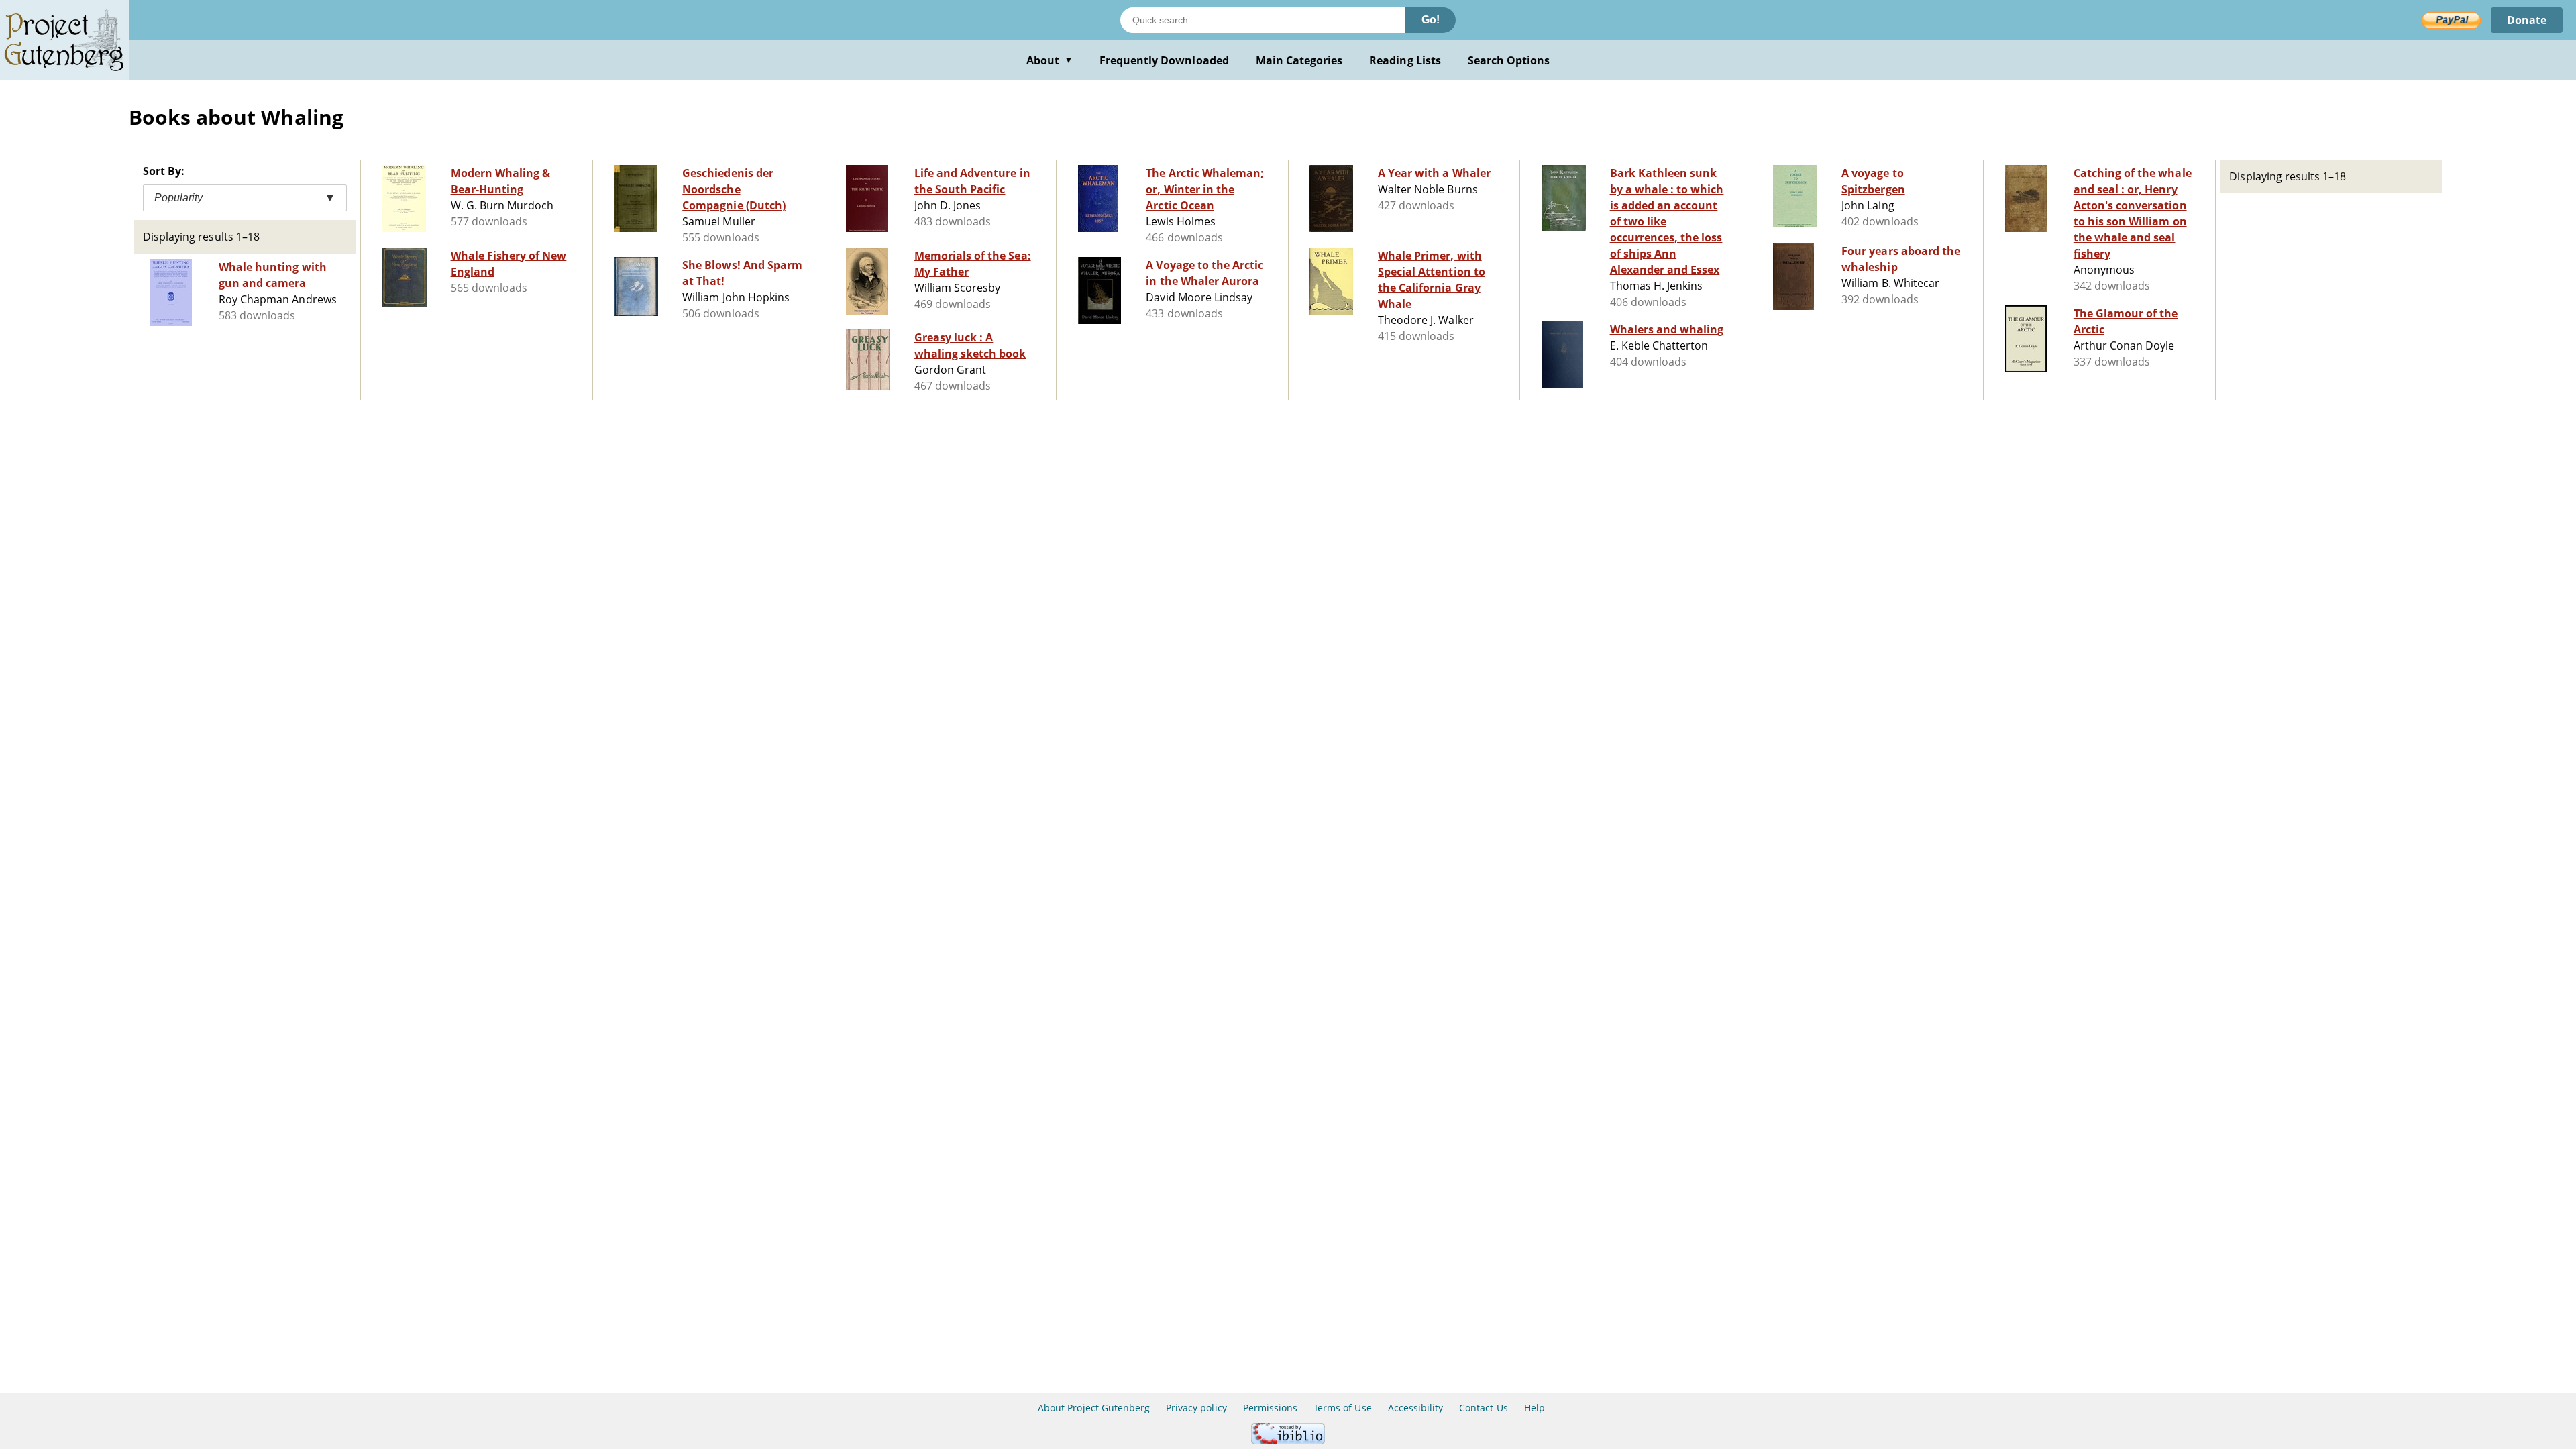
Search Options (1509, 60)
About (1050, 60)
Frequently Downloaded (1164, 60)
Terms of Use (1342, 1408)
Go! (1431, 20)
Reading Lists (1405, 60)
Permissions (1270, 1408)
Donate (2527, 20)
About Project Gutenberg (1094, 1408)
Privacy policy (1196, 1408)
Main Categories (1299, 60)
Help (1535, 1408)
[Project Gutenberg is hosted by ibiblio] (1288, 1441)
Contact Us (1483, 1408)
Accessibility (1416, 1408)
